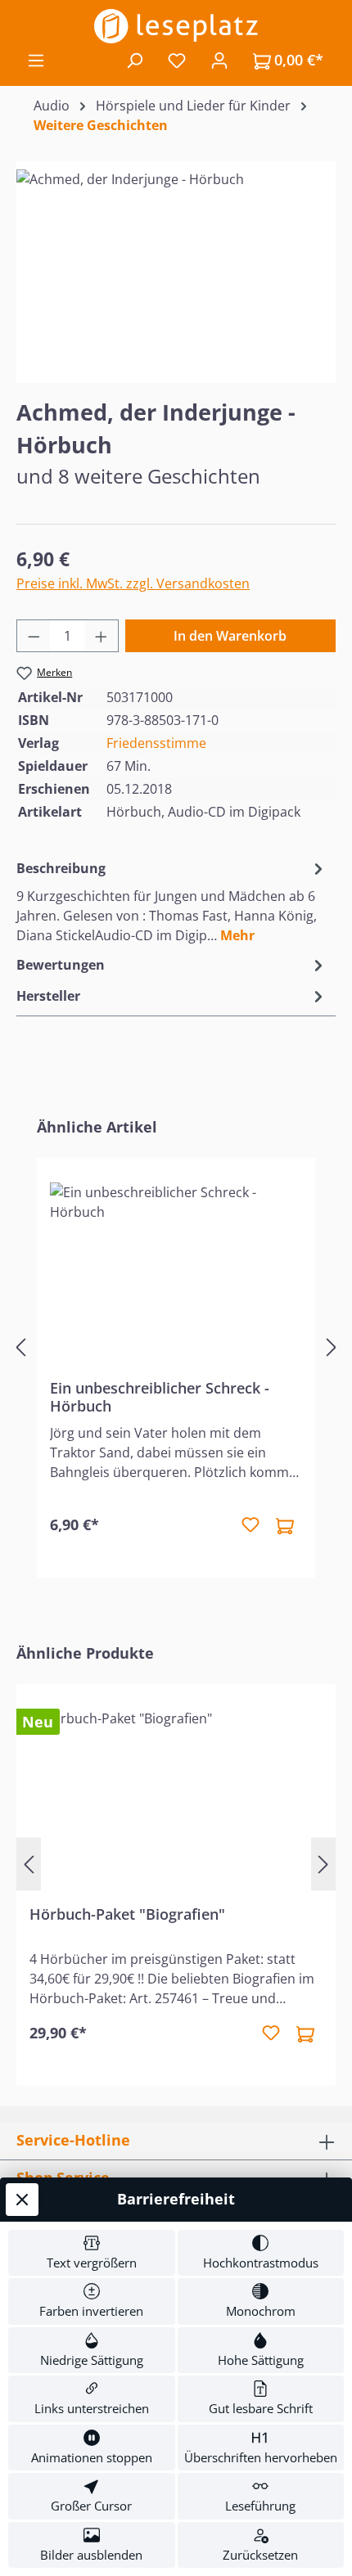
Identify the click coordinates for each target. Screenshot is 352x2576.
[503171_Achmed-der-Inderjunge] (176, 261)
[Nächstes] (332, 1347)
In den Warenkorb (230, 636)
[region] (176, 261)
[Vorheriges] (20, 1347)
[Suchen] (134, 60)
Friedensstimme (156, 743)
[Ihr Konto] (219, 60)
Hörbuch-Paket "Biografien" (127, 1914)
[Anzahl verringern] (34, 636)
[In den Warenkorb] (285, 1525)
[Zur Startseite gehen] (176, 26)
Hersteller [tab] (48, 996)
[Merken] (250, 1525)
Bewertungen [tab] (61, 965)
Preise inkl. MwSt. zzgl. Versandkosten (133, 583)
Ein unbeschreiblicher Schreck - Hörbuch (160, 1397)
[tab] (172, 901)
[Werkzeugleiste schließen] (22, 2200)
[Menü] (36, 60)
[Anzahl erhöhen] (102, 636)
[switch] (92, 2253)
